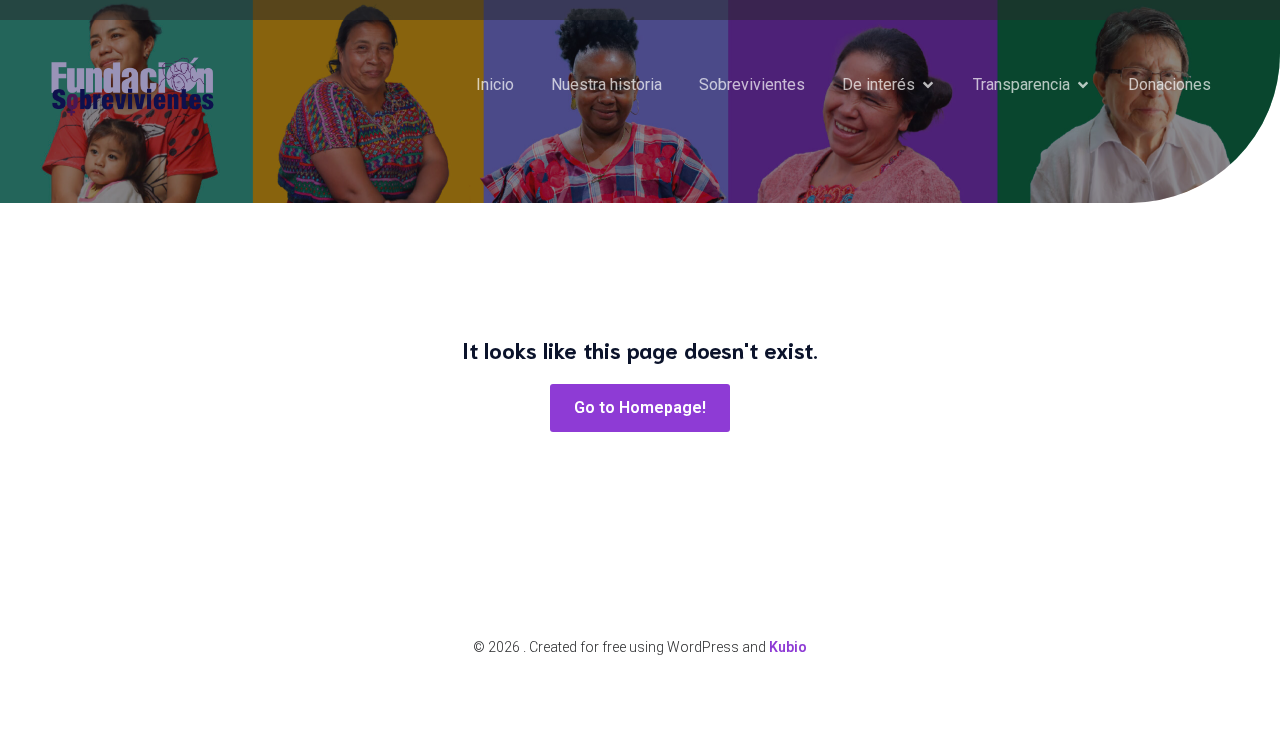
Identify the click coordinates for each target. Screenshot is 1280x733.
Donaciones (1169, 84)
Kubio (788, 647)
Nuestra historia (606, 84)
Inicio (495, 84)
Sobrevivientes (752, 84)
